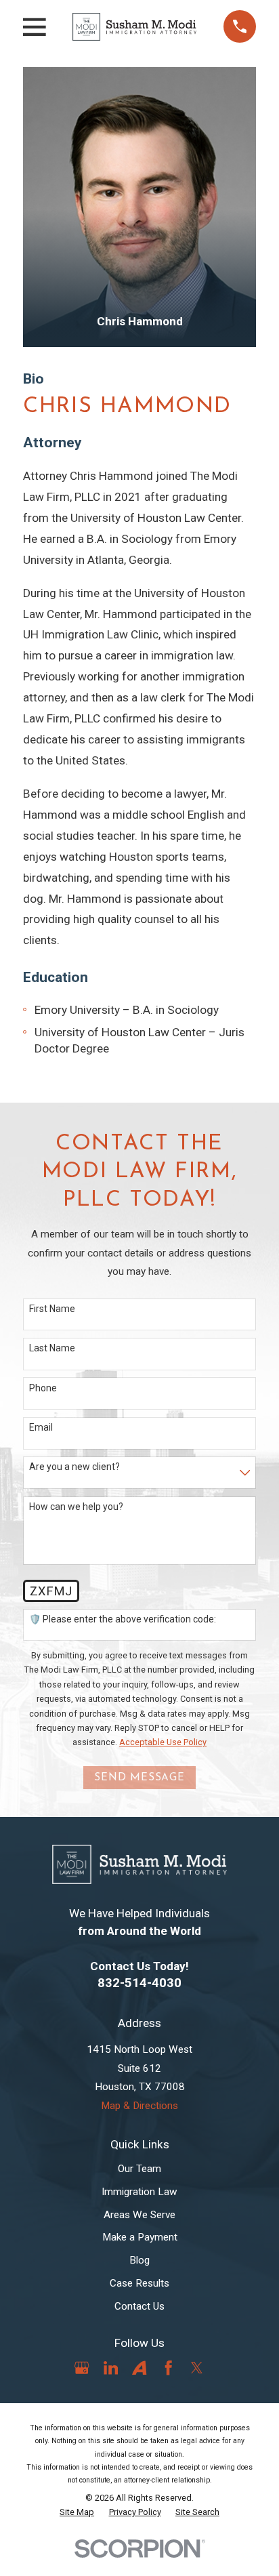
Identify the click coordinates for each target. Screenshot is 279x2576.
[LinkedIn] (111, 2368)
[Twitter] (197, 2368)
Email (41, 1427)
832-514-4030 (139, 1983)
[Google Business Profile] (82, 2368)
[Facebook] (168, 2368)
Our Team (139, 2169)
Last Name (52, 1348)
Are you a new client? (74, 1467)
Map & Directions (139, 2106)
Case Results (139, 2283)
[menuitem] (77, 2512)
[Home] (134, 27)
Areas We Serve (139, 2215)
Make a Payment (140, 2237)
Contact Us (139, 2306)
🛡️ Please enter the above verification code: (123, 1619)
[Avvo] (139, 2368)
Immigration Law (139, 2192)
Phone (43, 1388)
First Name (52, 1309)
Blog (139, 2260)
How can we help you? (76, 1507)
